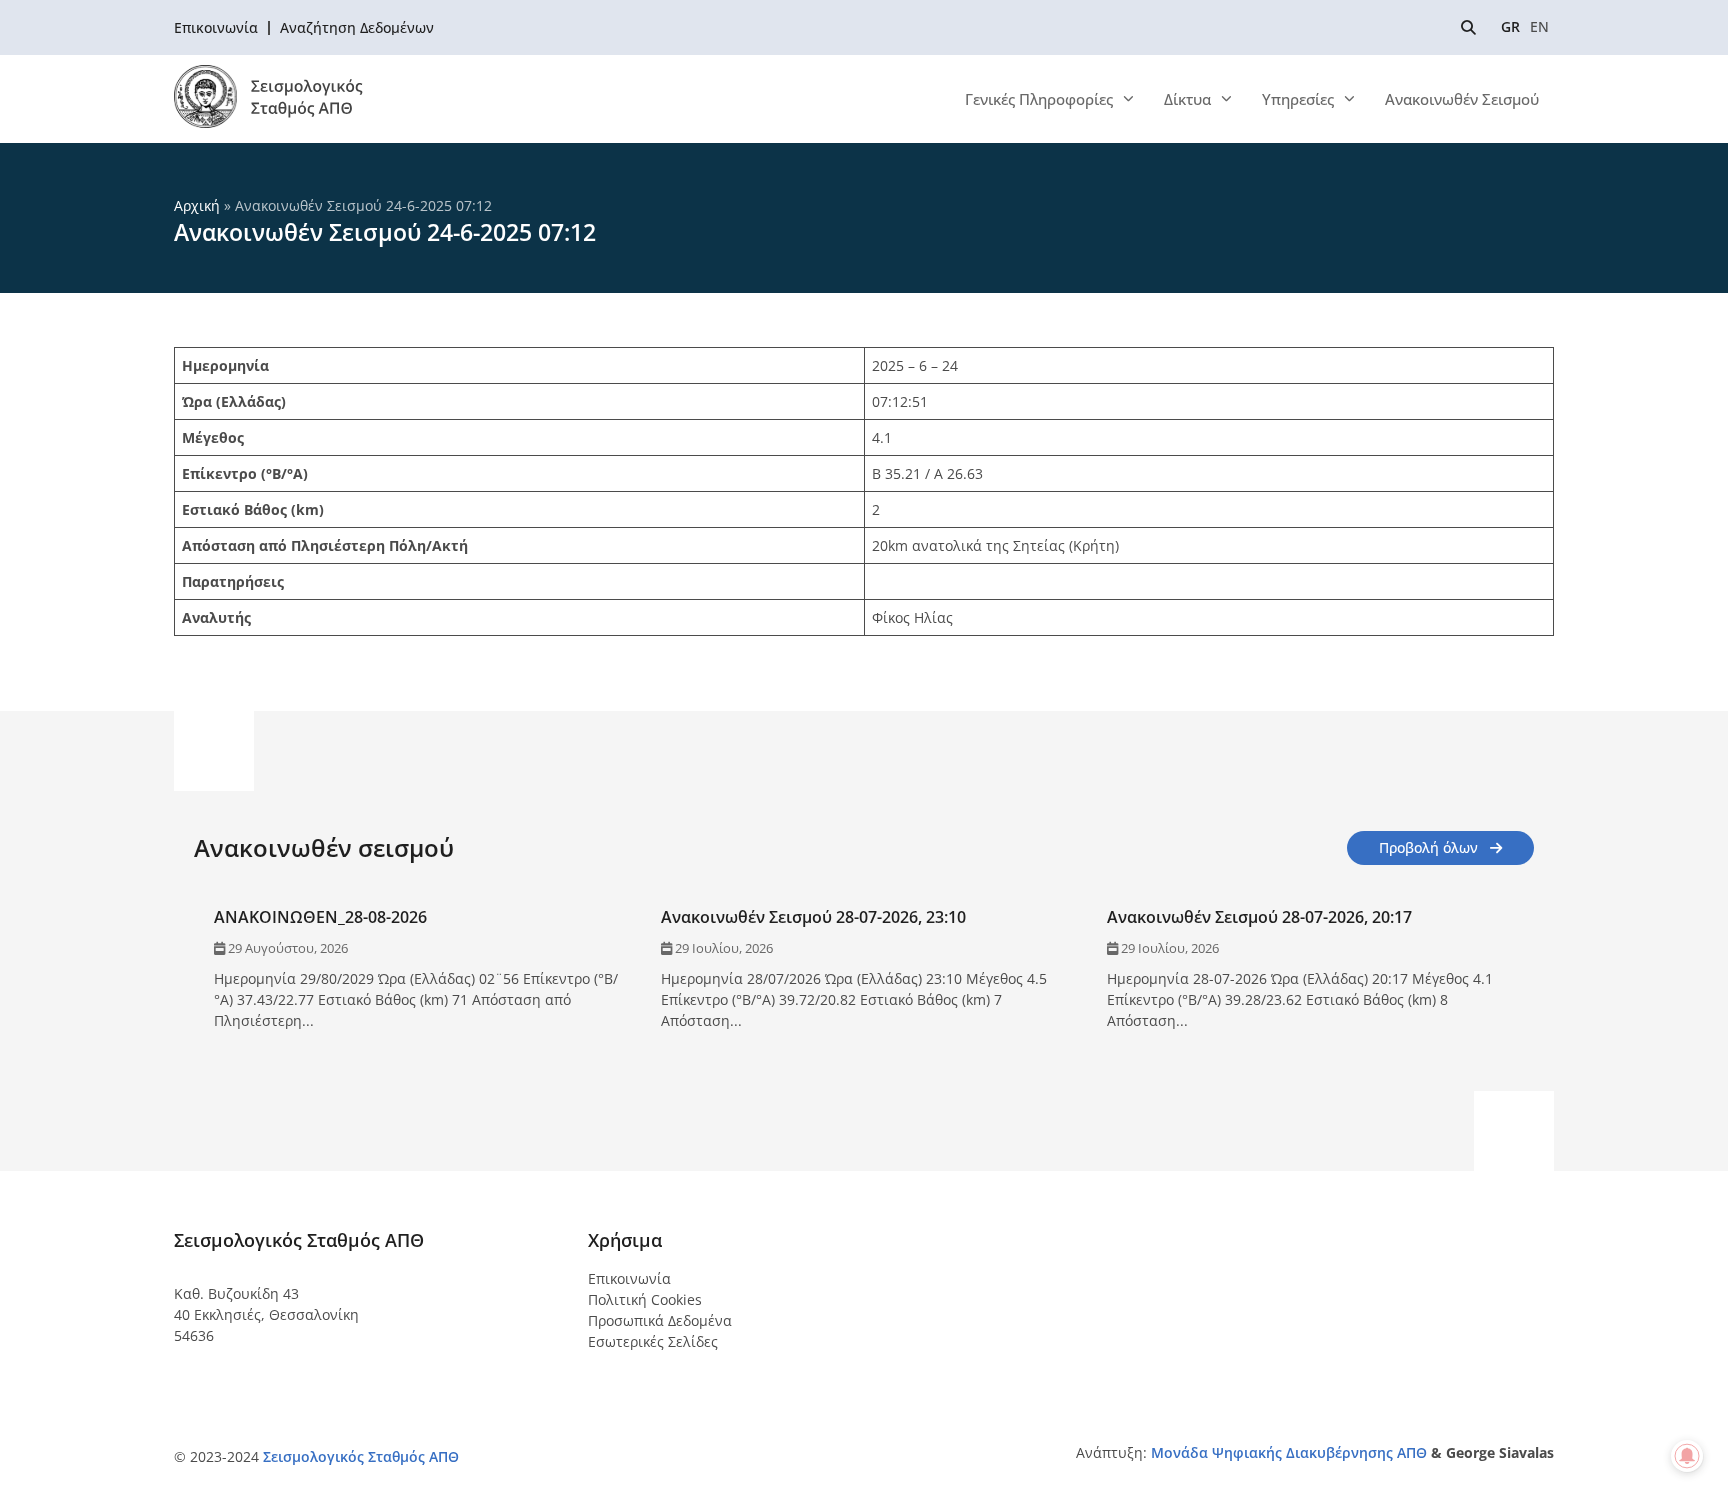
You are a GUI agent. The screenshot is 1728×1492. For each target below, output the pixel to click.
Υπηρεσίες (1298, 99)
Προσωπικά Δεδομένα (660, 1320)
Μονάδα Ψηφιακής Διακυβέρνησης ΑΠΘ (1289, 1452)
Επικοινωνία (629, 1278)
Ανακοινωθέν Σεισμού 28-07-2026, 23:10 (813, 917)
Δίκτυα (1187, 99)
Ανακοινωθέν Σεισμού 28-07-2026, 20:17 (1259, 917)
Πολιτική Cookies (645, 1299)
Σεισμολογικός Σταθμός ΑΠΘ (361, 1456)
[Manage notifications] (1687, 1456)
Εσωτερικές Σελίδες (653, 1341)
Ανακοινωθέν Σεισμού (1462, 99)
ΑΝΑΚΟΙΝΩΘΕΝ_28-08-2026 (320, 917)
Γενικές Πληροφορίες (1039, 99)
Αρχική (197, 205)
